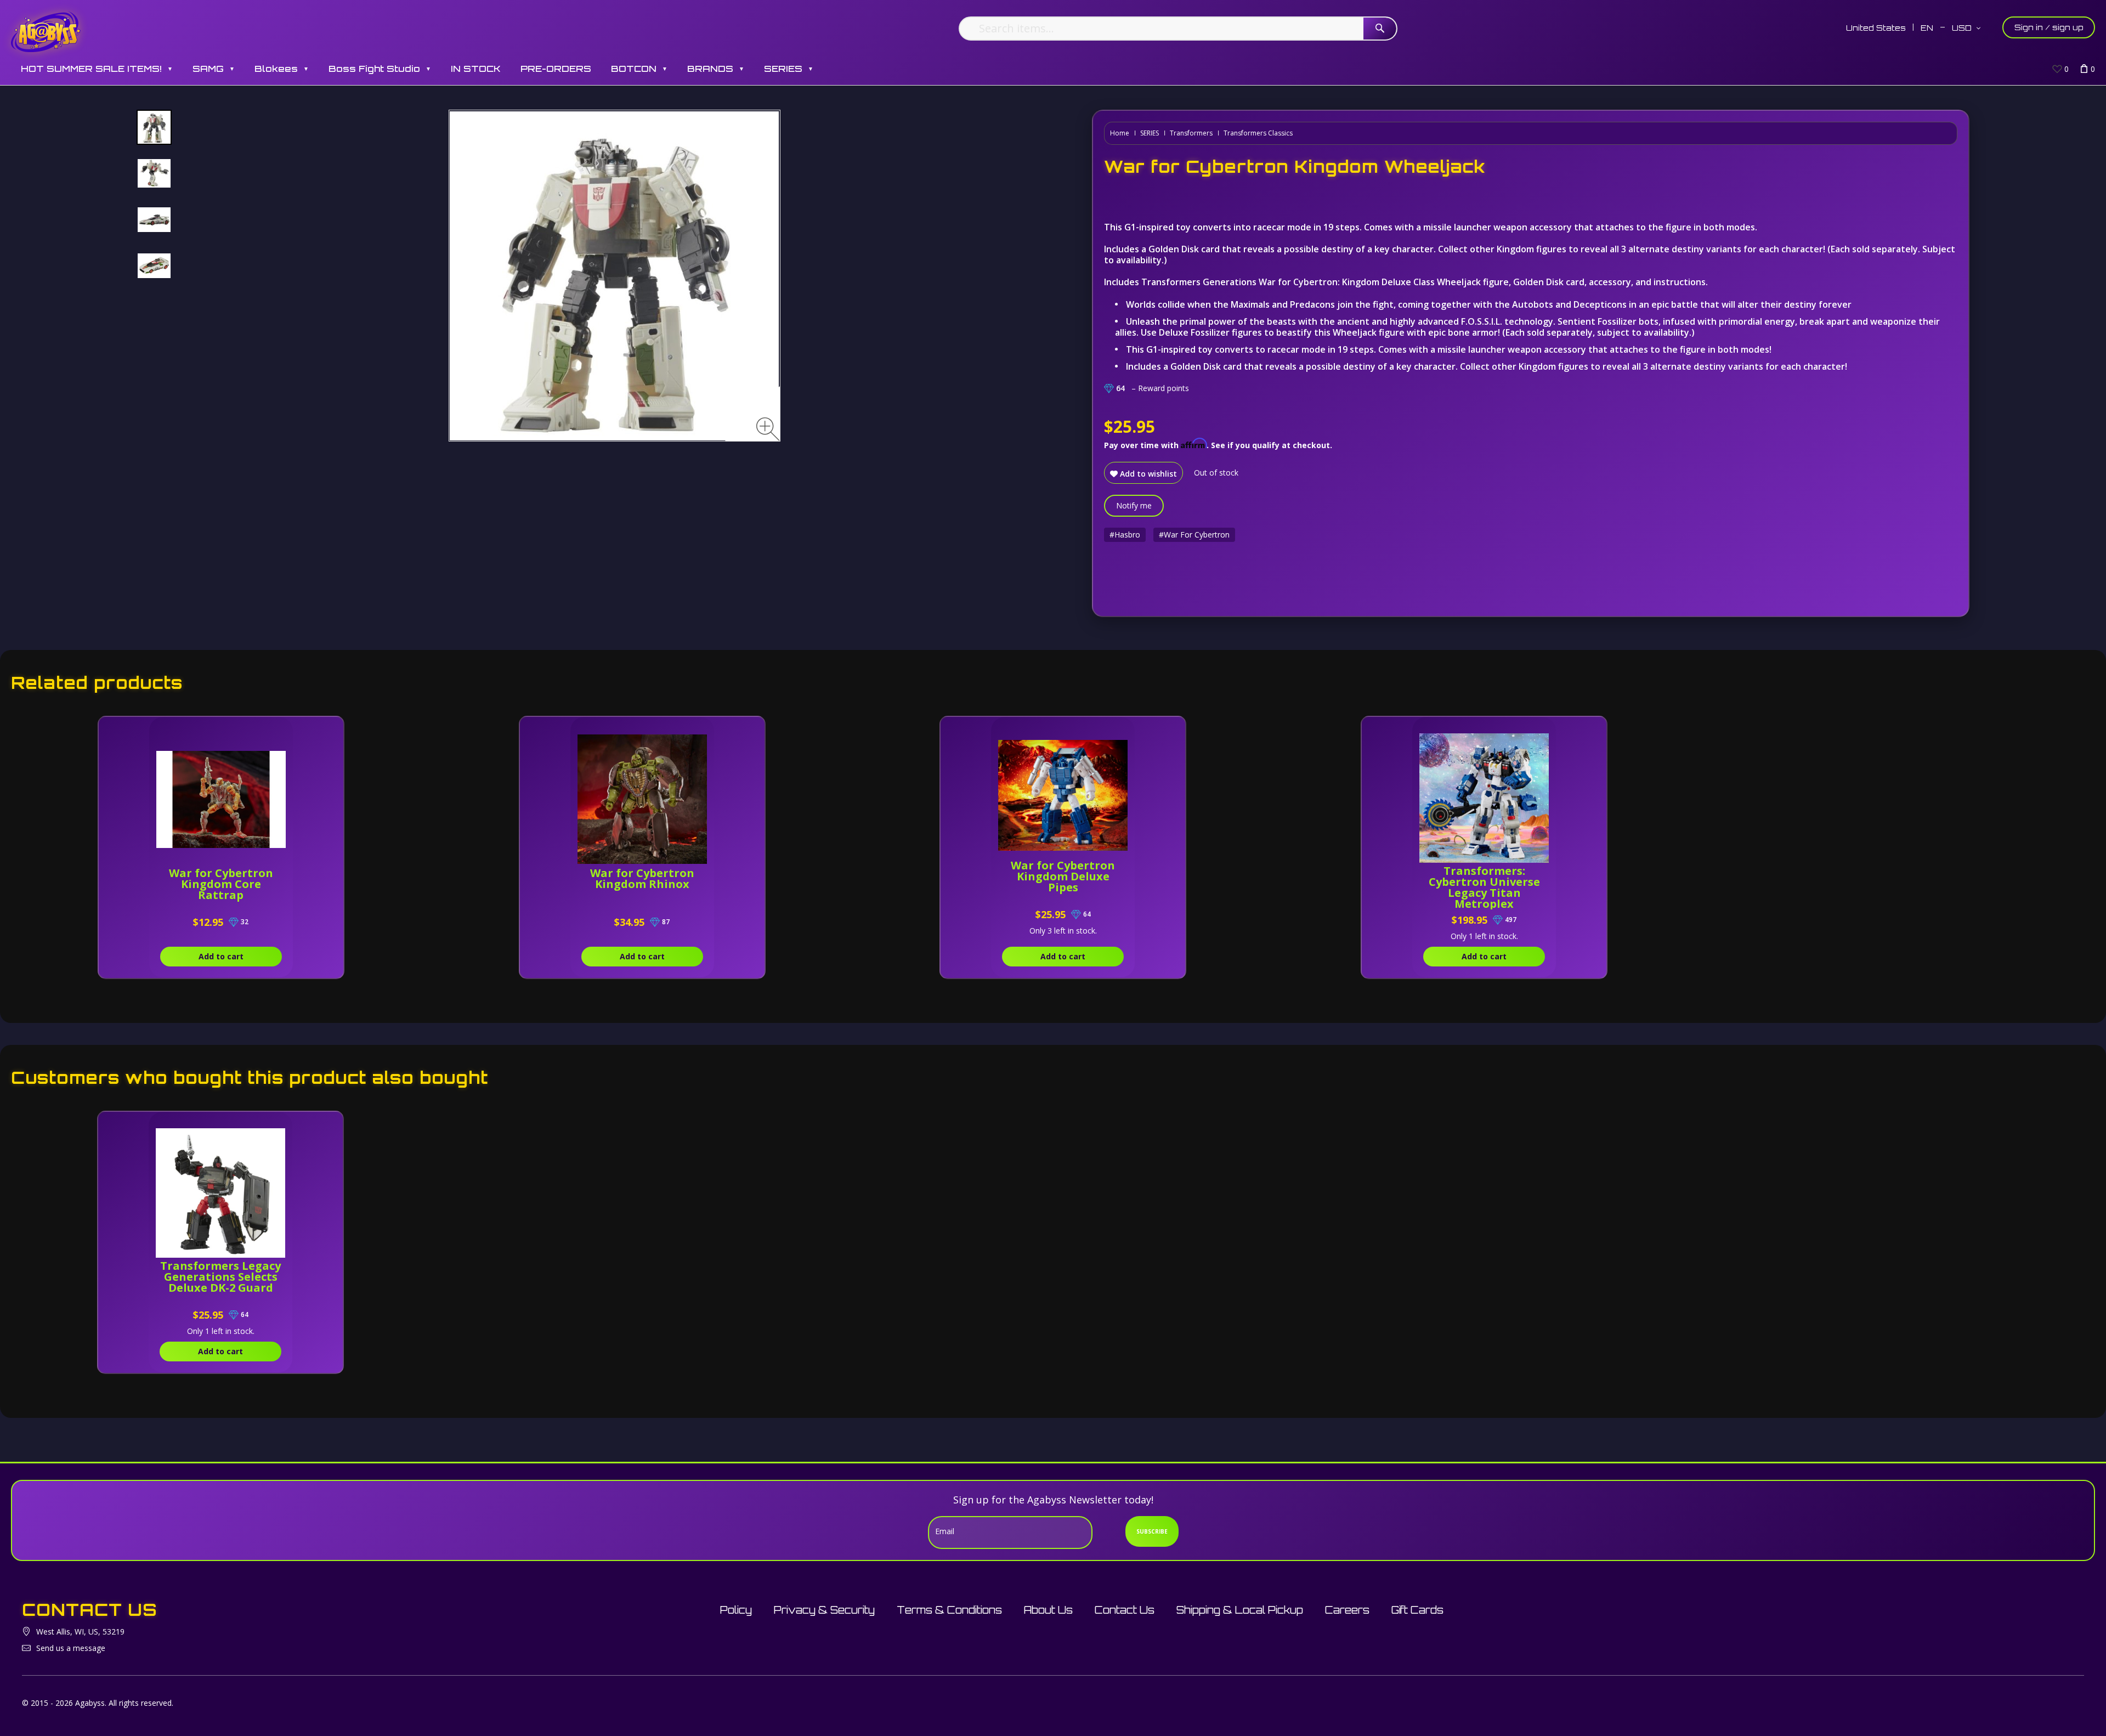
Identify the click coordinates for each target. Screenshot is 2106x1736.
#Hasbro (1125, 535)
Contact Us (1125, 1610)
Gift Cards (1417, 1610)
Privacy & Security (824, 1610)
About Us (1048, 1610)
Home (1120, 133)
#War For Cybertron (1194, 535)
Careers (1347, 1610)
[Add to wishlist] (285, 731)
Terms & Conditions (949, 1610)
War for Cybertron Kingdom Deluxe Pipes (1063, 876)
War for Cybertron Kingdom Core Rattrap (221, 884)
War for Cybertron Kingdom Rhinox (642, 878)
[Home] (46, 32)
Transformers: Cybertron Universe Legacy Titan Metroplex (1484, 887)
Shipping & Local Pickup (1240, 1610)
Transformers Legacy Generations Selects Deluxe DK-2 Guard (220, 1277)
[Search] (1380, 29)
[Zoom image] (768, 429)
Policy (736, 1610)
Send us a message (71, 1648)
